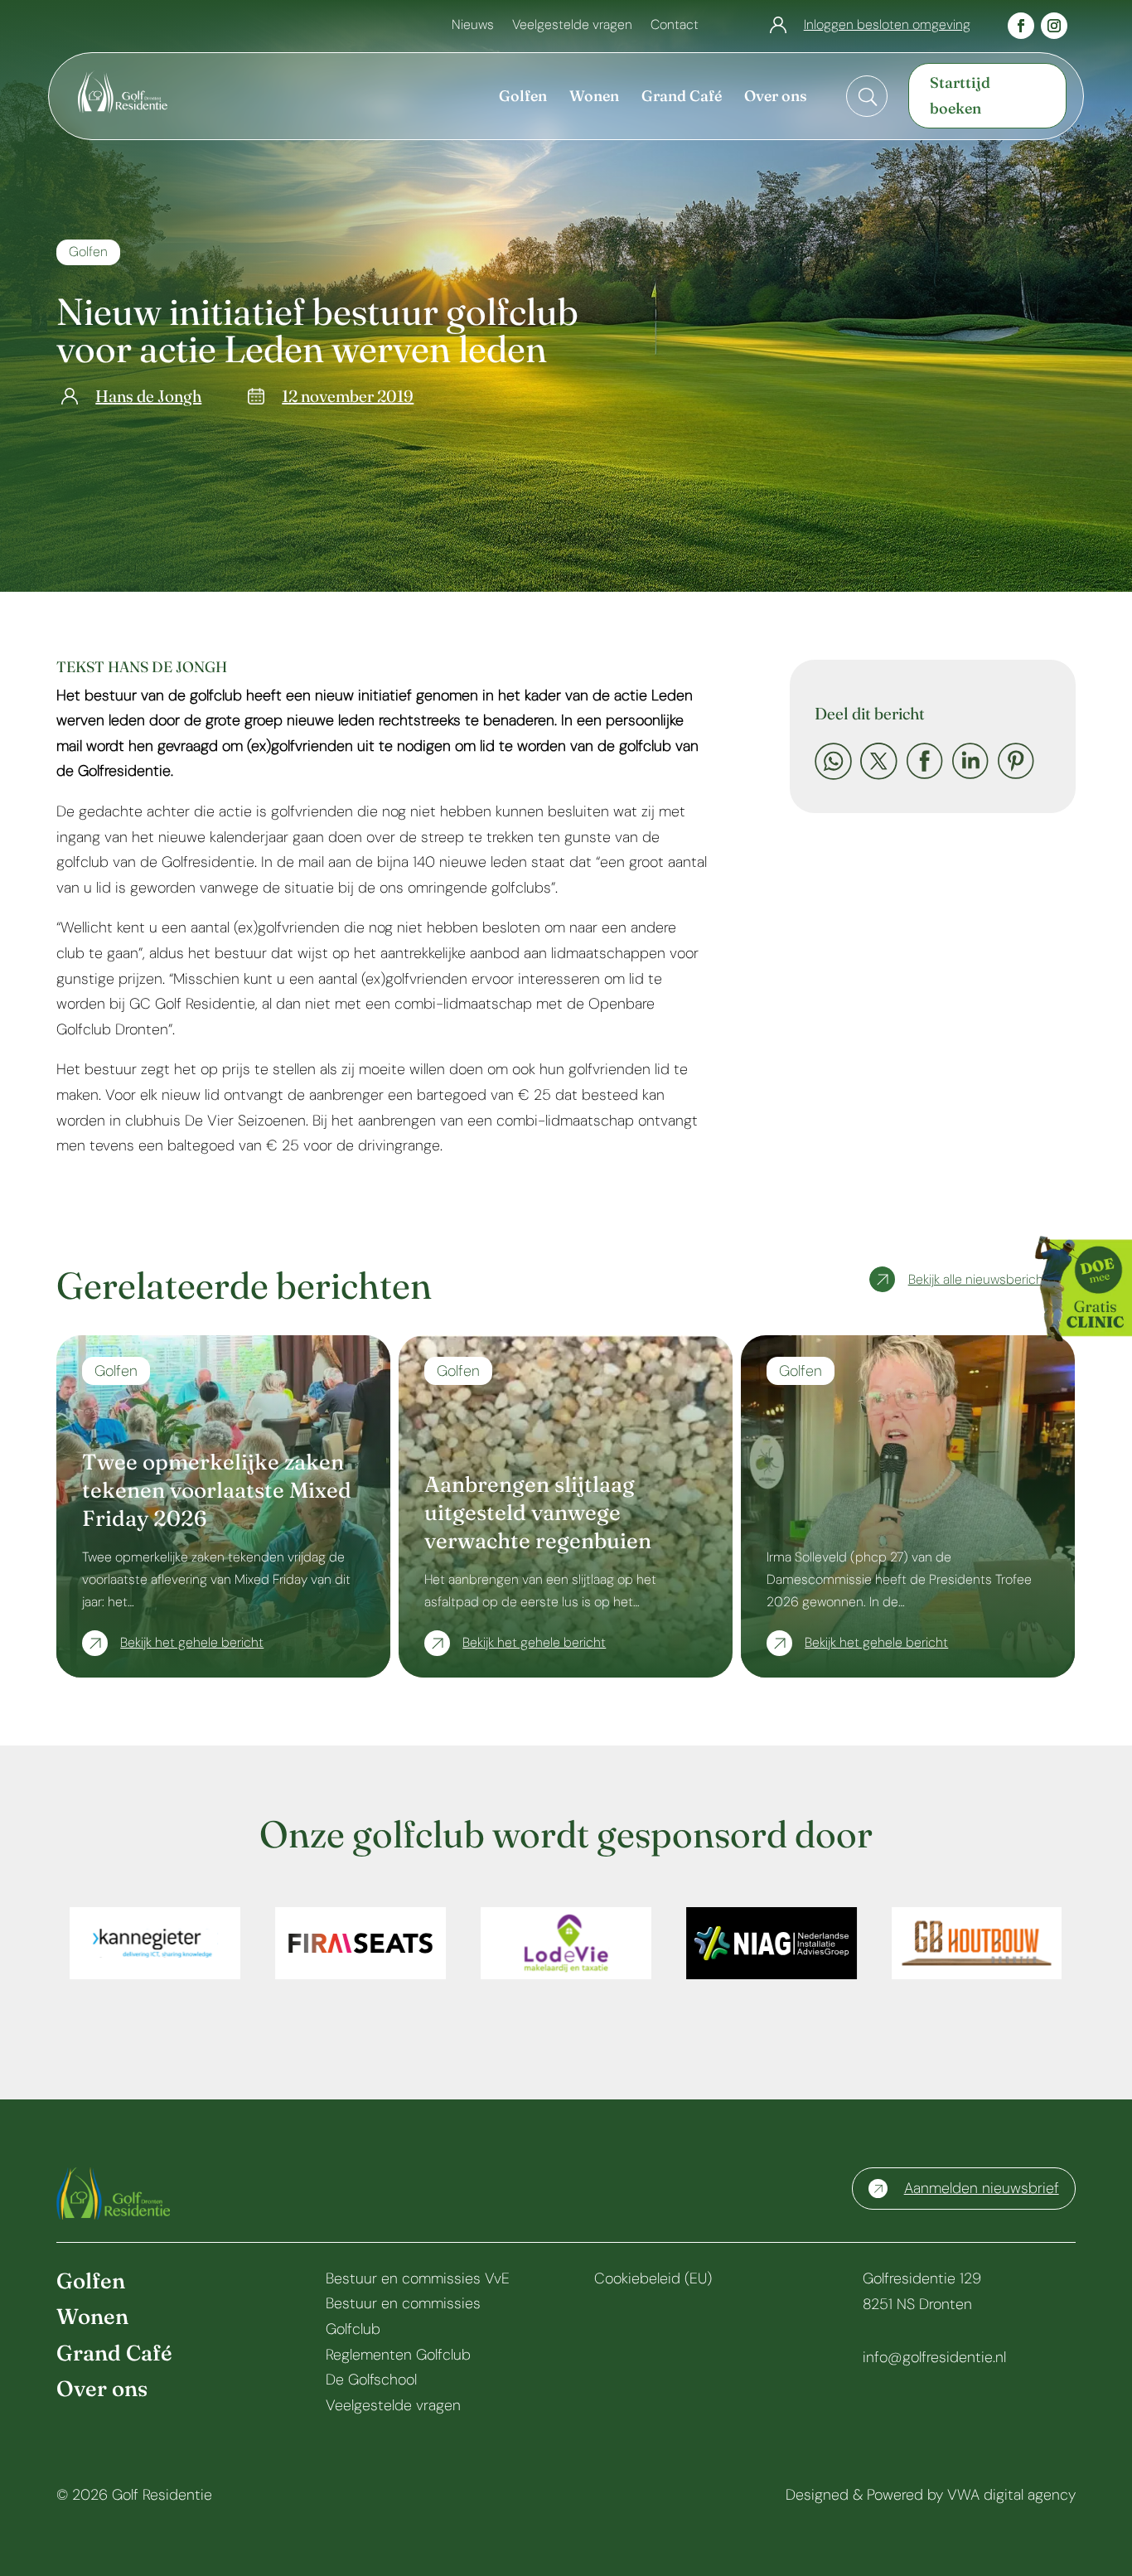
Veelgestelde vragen (572, 26)
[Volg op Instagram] (1054, 26)
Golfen (88, 252)
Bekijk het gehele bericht (192, 1642)
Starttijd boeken (960, 95)
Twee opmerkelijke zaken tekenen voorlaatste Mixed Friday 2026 (217, 1490)
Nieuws (473, 26)
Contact (675, 26)
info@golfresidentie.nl (934, 2357)
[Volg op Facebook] (1021, 26)
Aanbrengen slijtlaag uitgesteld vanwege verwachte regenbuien (538, 1513)
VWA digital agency (1011, 2495)
